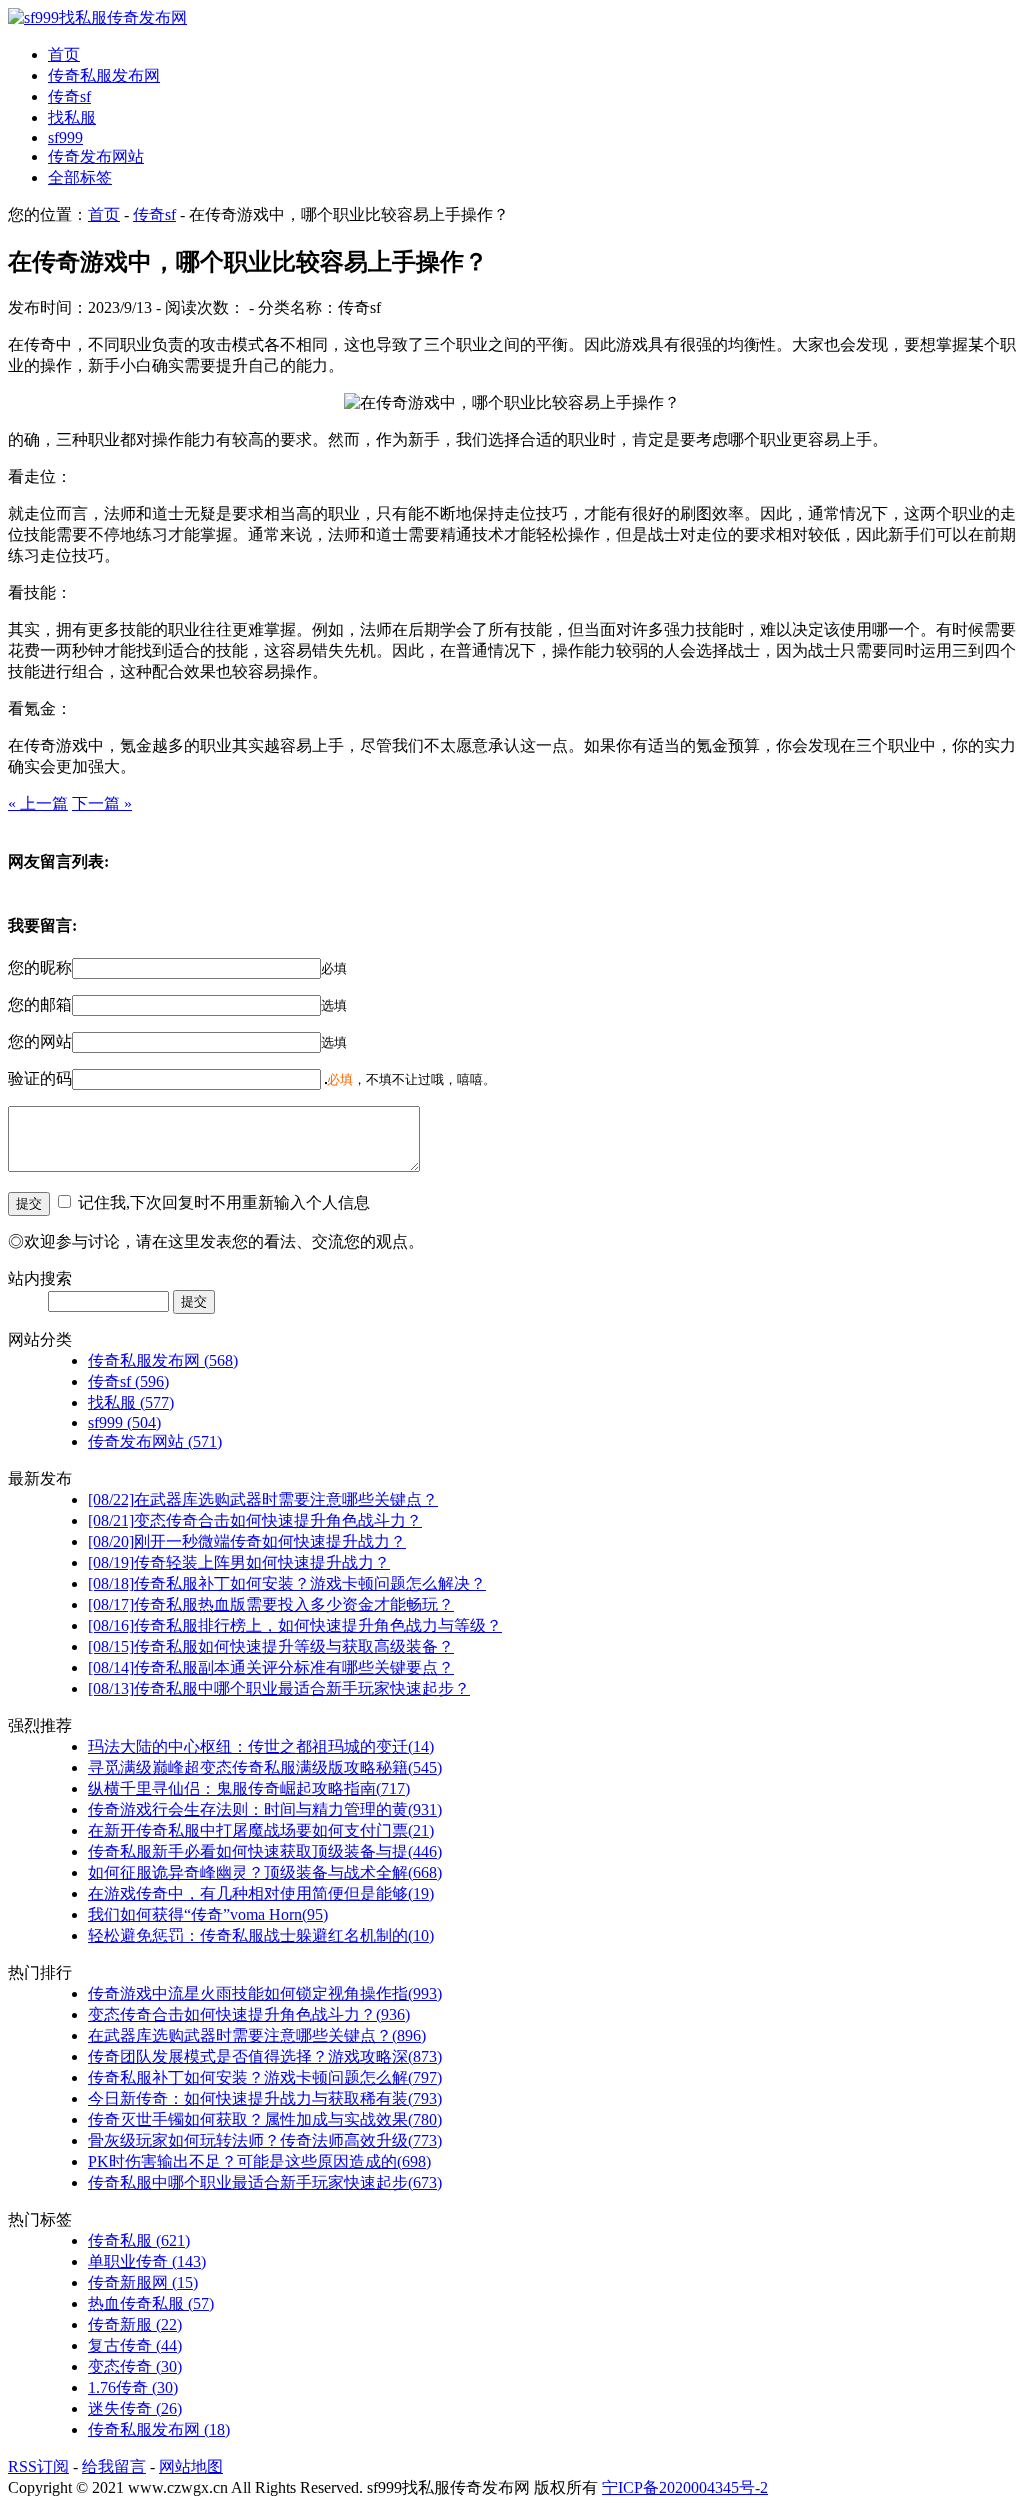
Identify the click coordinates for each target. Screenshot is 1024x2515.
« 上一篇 (38, 803)
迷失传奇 (135, 2408)
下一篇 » (102, 803)
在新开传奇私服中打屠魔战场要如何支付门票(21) (261, 1830)
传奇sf (69, 96)
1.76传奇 (133, 2387)
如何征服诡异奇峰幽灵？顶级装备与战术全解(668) (265, 1872)
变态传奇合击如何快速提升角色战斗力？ (255, 1520)
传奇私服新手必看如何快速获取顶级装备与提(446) (265, 1851)
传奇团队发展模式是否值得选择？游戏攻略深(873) (265, 2056)
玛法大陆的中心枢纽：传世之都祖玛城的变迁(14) (261, 1746)
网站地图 (191, 2466)
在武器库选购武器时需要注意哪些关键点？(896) (257, 2035)
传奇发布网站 (96, 156)
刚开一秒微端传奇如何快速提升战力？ (247, 1541)
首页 (64, 54)
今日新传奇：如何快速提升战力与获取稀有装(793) (265, 2098)
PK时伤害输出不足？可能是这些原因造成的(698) (259, 2161)
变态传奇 (135, 2366)
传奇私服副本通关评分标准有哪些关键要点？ (271, 1667)
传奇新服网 (143, 2282)
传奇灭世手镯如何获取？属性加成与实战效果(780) (265, 2119)
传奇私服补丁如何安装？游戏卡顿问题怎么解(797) (265, 2077)
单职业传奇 (147, 2261)
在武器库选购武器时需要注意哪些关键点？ (263, 1499)
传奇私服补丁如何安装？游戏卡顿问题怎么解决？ (287, 1583)
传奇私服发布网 (104, 75)
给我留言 (114, 2466)
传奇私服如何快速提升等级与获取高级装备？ (271, 1646)
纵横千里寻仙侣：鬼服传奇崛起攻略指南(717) (249, 1788)
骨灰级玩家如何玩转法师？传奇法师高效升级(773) (265, 2140)
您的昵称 (40, 967)
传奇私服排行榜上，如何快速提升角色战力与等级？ (295, 1625)
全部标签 (80, 177)
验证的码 (40, 1078)
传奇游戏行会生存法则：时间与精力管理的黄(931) (265, 1809)
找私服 (72, 117)
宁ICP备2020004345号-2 (685, 2487)
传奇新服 (135, 2324)
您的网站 (40, 1041)
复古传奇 (135, 2345)
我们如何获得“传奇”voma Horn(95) (208, 1914)
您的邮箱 (40, 1004)
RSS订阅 (38, 2466)
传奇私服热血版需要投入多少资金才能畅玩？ (271, 1604)
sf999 (65, 137)
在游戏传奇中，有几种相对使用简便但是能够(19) (261, 1893)
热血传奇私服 (151, 2303)
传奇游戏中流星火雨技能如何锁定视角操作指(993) (265, 1993)
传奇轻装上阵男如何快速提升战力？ (239, 1562)
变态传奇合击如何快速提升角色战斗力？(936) (249, 2014)
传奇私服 (139, 2240)
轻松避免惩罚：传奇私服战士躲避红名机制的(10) (261, 1935)
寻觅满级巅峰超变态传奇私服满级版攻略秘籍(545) (265, 1767)
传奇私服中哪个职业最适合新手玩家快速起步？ (279, 1688)
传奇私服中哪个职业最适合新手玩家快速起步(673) (265, 2182)
